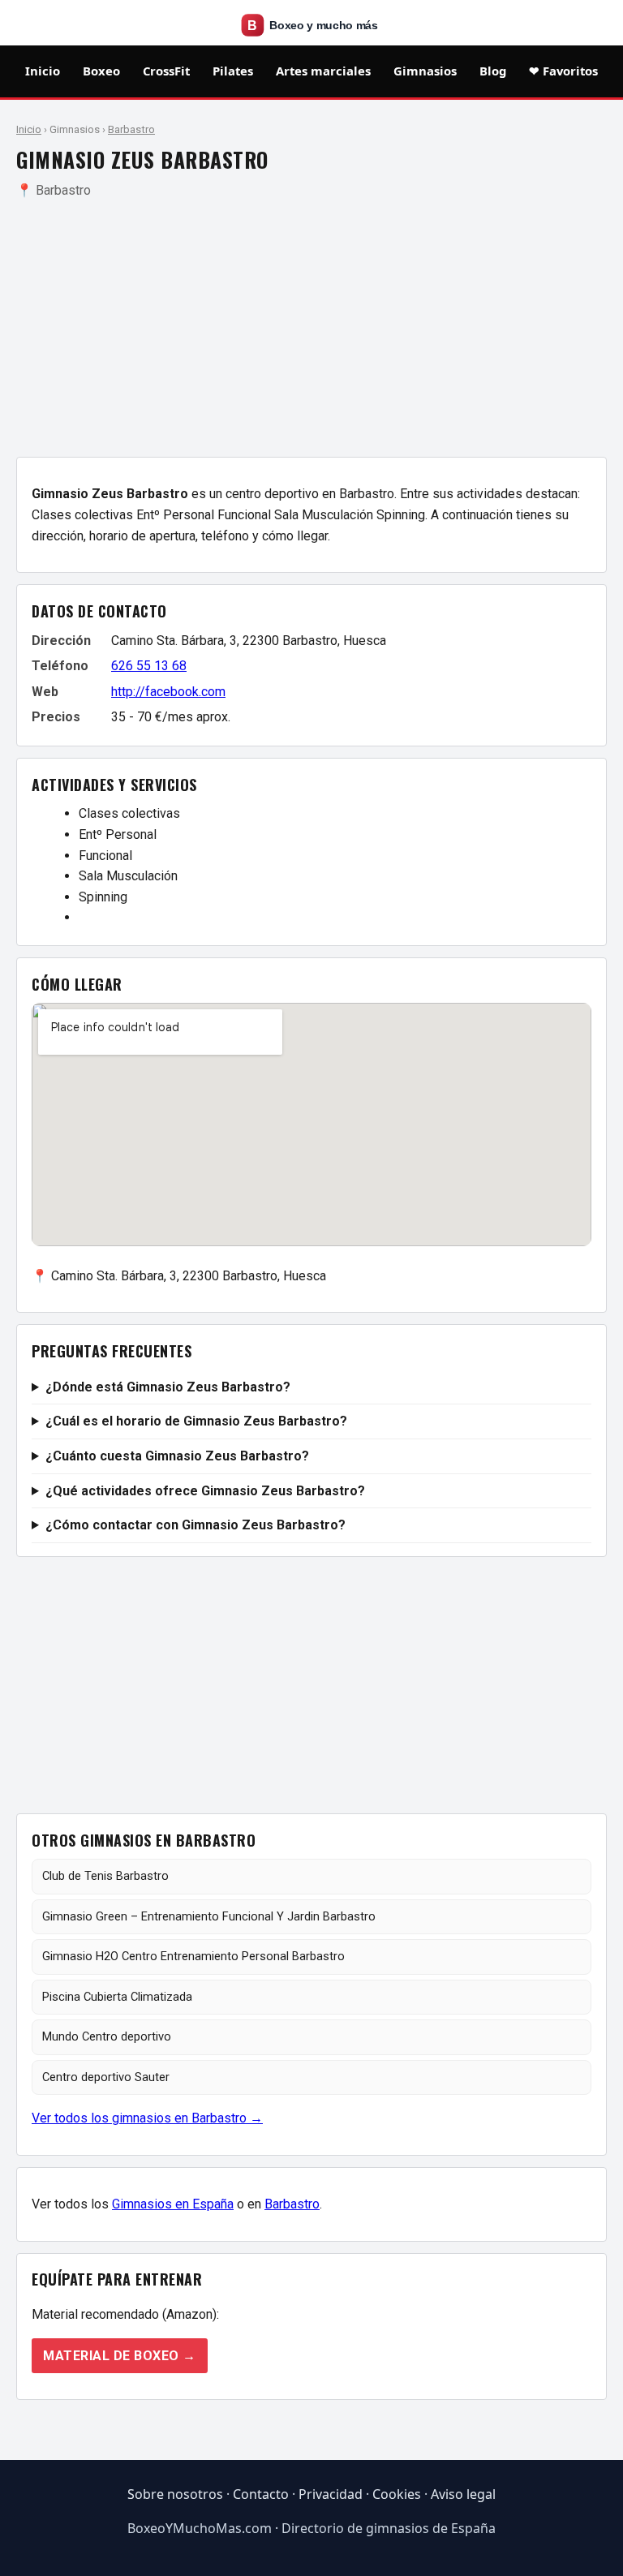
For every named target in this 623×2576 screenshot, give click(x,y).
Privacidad (331, 2494)
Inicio (43, 71)
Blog (493, 71)
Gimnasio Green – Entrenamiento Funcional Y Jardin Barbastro (209, 1916)
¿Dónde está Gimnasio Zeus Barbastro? (168, 1387)
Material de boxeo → (120, 2356)
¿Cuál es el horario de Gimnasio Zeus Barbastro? (196, 1421)
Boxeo (101, 71)
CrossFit (166, 71)
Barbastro (131, 129)
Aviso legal (463, 2494)
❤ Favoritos (563, 71)
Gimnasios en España (173, 2204)
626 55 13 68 (149, 666)
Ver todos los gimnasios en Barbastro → (147, 2118)
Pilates (233, 71)
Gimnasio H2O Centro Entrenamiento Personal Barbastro (193, 1956)
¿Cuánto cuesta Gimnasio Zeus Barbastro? (177, 1456)
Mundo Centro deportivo (107, 2036)
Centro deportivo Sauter (106, 2077)
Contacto (261, 2494)
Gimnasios (425, 71)
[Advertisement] (311, 329)
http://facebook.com (168, 692)
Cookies (397, 2494)
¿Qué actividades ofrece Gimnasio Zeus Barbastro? (205, 1491)
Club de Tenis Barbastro (105, 1876)
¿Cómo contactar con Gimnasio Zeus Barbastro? (195, 1525)
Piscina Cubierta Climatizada (117, 1997)
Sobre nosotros (175, 2494)
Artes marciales (323, 71)
